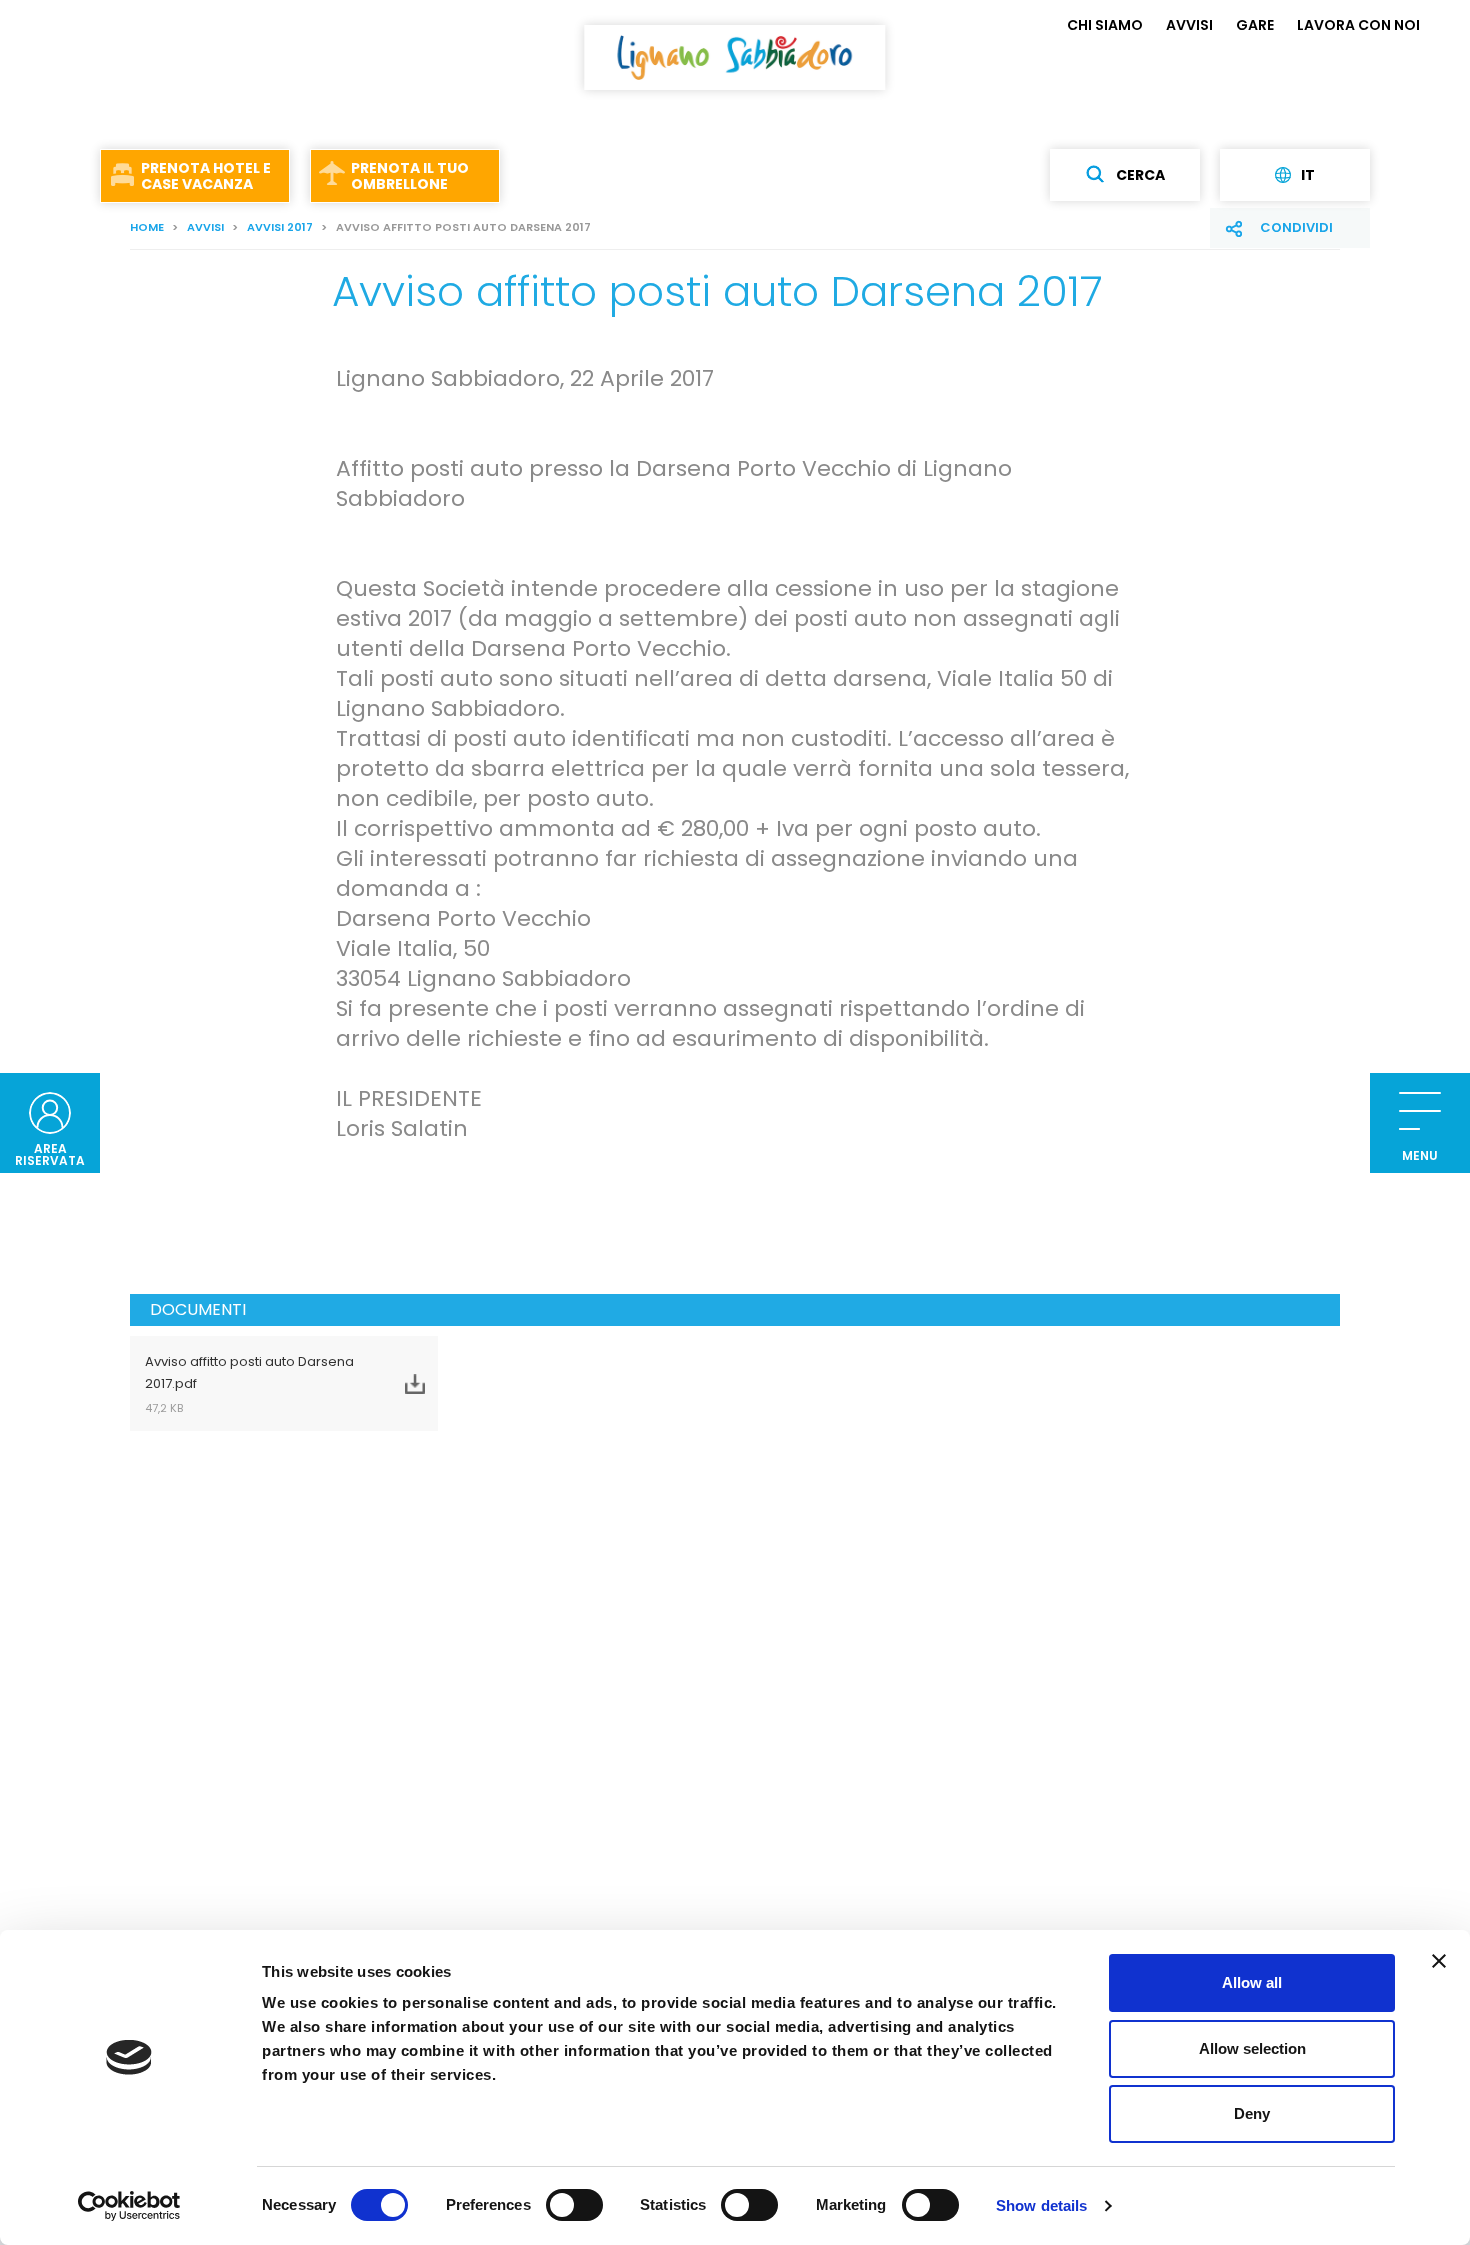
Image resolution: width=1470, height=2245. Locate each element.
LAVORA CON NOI (1358, 25)
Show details (1041, 2205)
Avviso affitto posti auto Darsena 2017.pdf (249, 1384)
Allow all (1252, 1982)
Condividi (1296, 227)
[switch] (574, 2205)
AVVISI (1189, 25)
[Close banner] (1439, 1961)
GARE (1255, 25)
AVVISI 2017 (280, 227)
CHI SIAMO (1105, 25)
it (1308, 175)
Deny (1252, 2113)
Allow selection (1252, 2048)
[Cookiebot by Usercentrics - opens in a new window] (129, 2206)
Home (147, 227)
